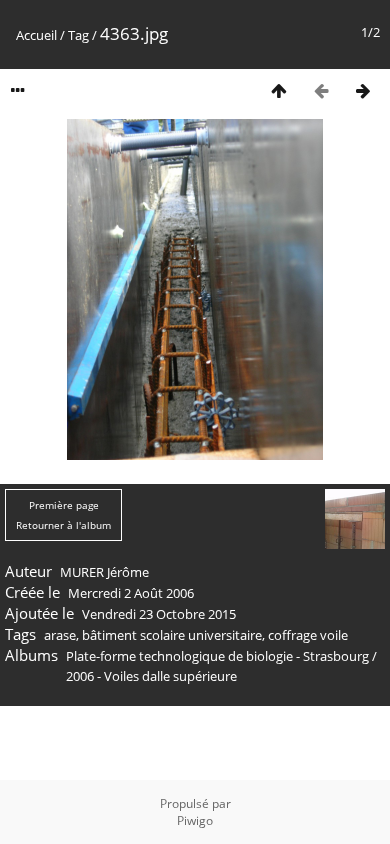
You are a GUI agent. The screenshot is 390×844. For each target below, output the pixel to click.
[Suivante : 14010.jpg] (363, 90)
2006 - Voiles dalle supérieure (151, 676)
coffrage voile (308, 635)
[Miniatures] (279, 90)
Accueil (36, 35)
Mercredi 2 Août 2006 (131, 593)
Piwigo (195, 820)
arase (60, 635)
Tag (78, 35)
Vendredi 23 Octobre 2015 (159, 614)
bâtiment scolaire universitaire (172, 635)
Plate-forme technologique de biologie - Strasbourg (217, 656)
